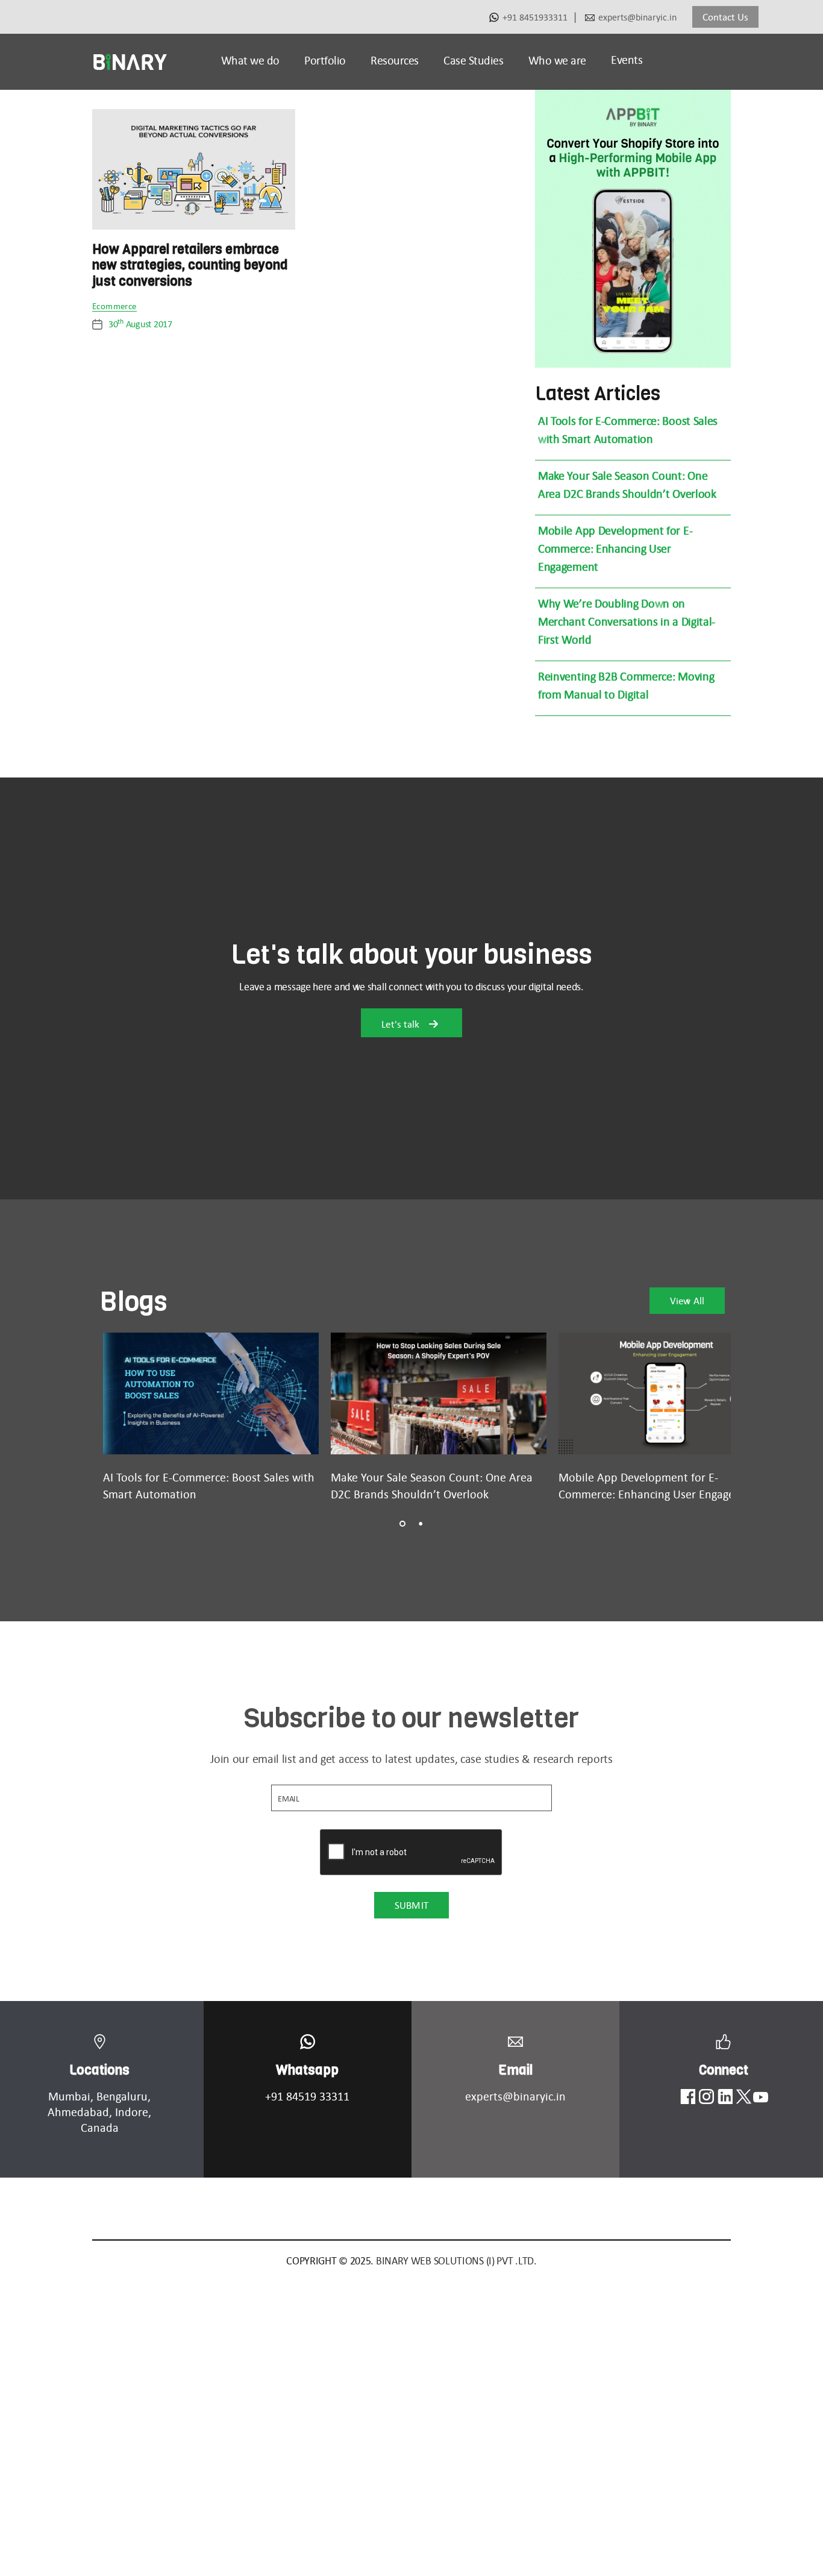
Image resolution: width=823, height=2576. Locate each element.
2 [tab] (421, 1524)
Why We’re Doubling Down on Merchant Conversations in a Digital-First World (627, 621)
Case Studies (473, 60)
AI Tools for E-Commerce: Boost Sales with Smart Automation (628, 430)
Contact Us (725, 17)
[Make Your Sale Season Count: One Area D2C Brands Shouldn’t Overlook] (439, 1393)
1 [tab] (402, 1524)
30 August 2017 (140, 324)
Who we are (557, 60)
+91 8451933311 (535, 17)
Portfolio (325, 60)
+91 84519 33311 (307, 2096)
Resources (395, 60)
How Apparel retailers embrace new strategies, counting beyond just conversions (190, 265)
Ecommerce (114, 307)
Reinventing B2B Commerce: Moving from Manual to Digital (626, 685)
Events (627, 60)
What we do (250, 60)
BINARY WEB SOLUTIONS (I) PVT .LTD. (456, 2261)
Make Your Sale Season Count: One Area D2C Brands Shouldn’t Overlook (627, 485)
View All (687, 1301)
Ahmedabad (78, 2112)
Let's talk (402, 1024)
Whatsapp (307, 2070)
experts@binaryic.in (637, 17)
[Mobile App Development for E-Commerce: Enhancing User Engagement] (666, 1393)
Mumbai (69, 2096)
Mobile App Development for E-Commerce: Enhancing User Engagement (615, 548)
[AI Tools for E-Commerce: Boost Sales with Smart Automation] (211, 1393)
